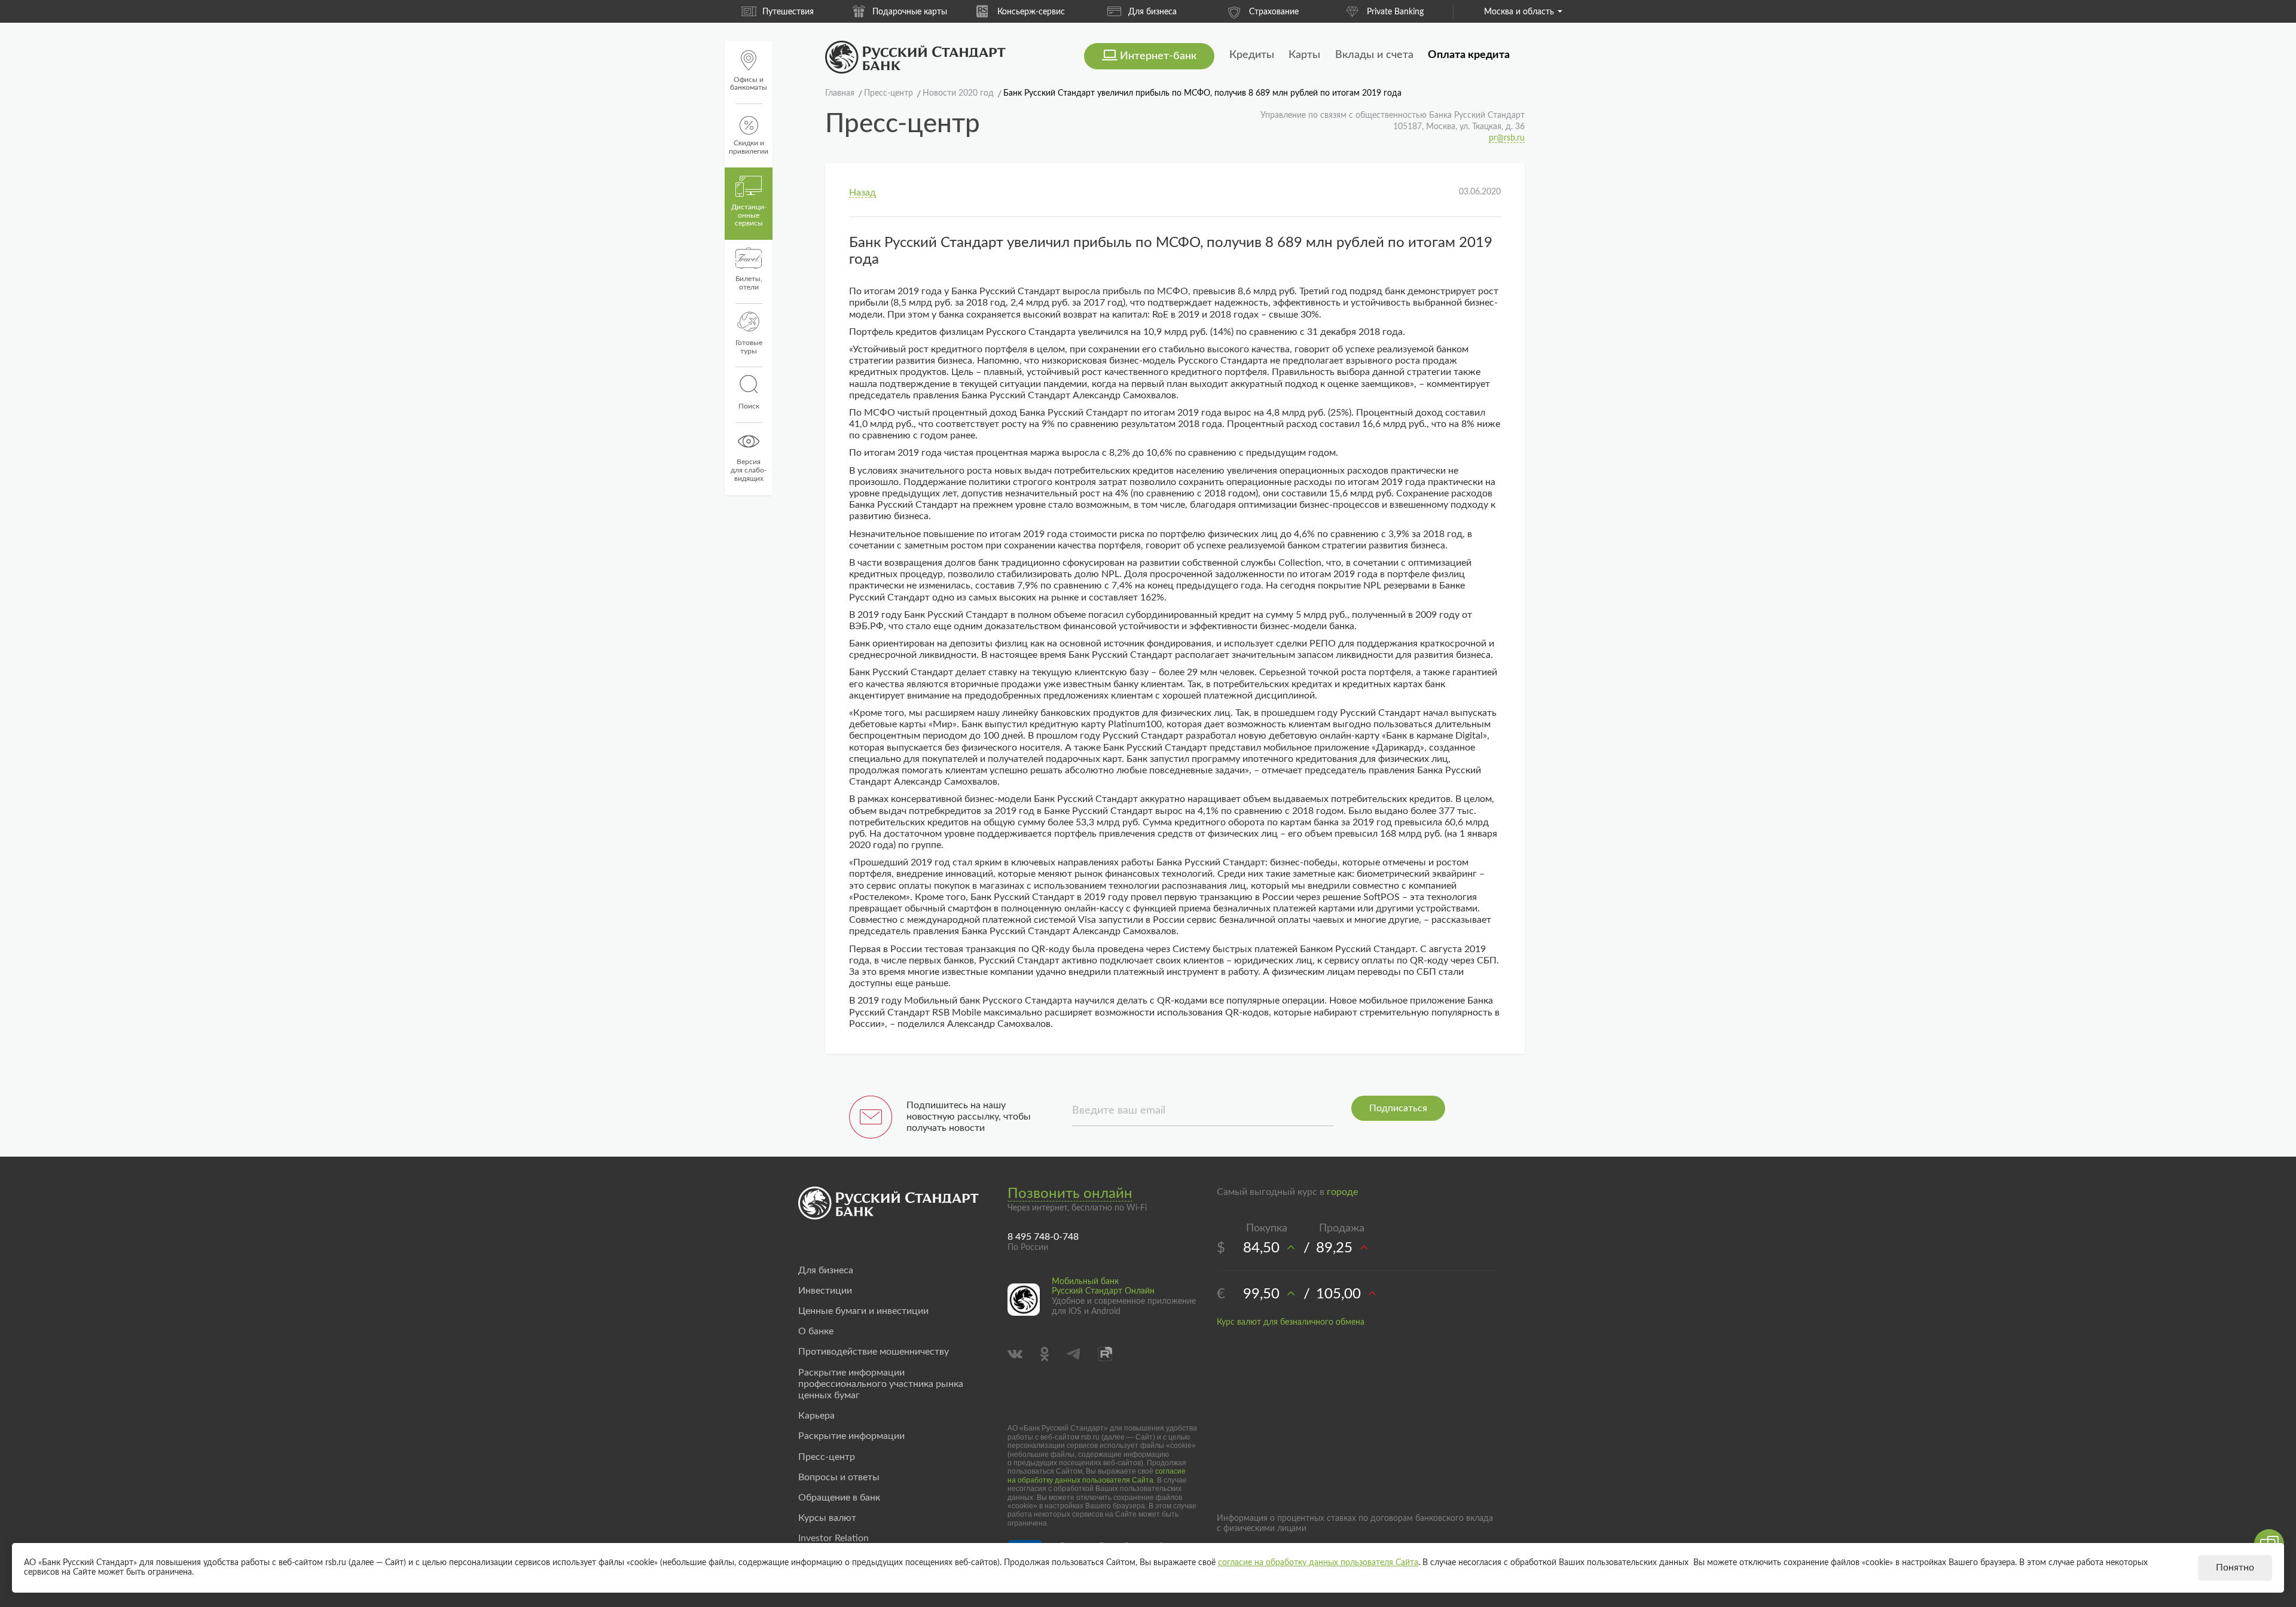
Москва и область (1519, 12)
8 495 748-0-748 (1043, 1237)
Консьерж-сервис (1031, 12)
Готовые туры (749, 347)
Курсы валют (827, 1518)
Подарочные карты (910, 12)
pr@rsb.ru (1507, 138)
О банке (816, 1331)
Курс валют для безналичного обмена (1291, 1322)
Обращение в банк (839, 1498)
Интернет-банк (1158, 56)
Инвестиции (825, 1291)
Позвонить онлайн (1070, 1194)
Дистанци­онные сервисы (749, 215)
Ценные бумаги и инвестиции (863, 1311)
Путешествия (788, 12)
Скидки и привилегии (749, 147)
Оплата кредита (1469, 55)
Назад (862, 193)
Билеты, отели (749, 283)
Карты (1304, 55)
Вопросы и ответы (839, 1477)
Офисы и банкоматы (749, 84)
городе (1342, 1192)
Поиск (749, 406)
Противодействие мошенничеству (874, 1352)
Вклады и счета (1374, 55)
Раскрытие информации (851, 1436)
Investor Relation (833, 1538)
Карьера (816, 1416)
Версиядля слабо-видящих (749, 470)
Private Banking (1395, 12)
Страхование (1274, 12)
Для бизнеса (1152, 12)
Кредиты (1252, 55)
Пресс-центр (827, 1457)
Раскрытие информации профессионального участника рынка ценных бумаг (881, 1384)
